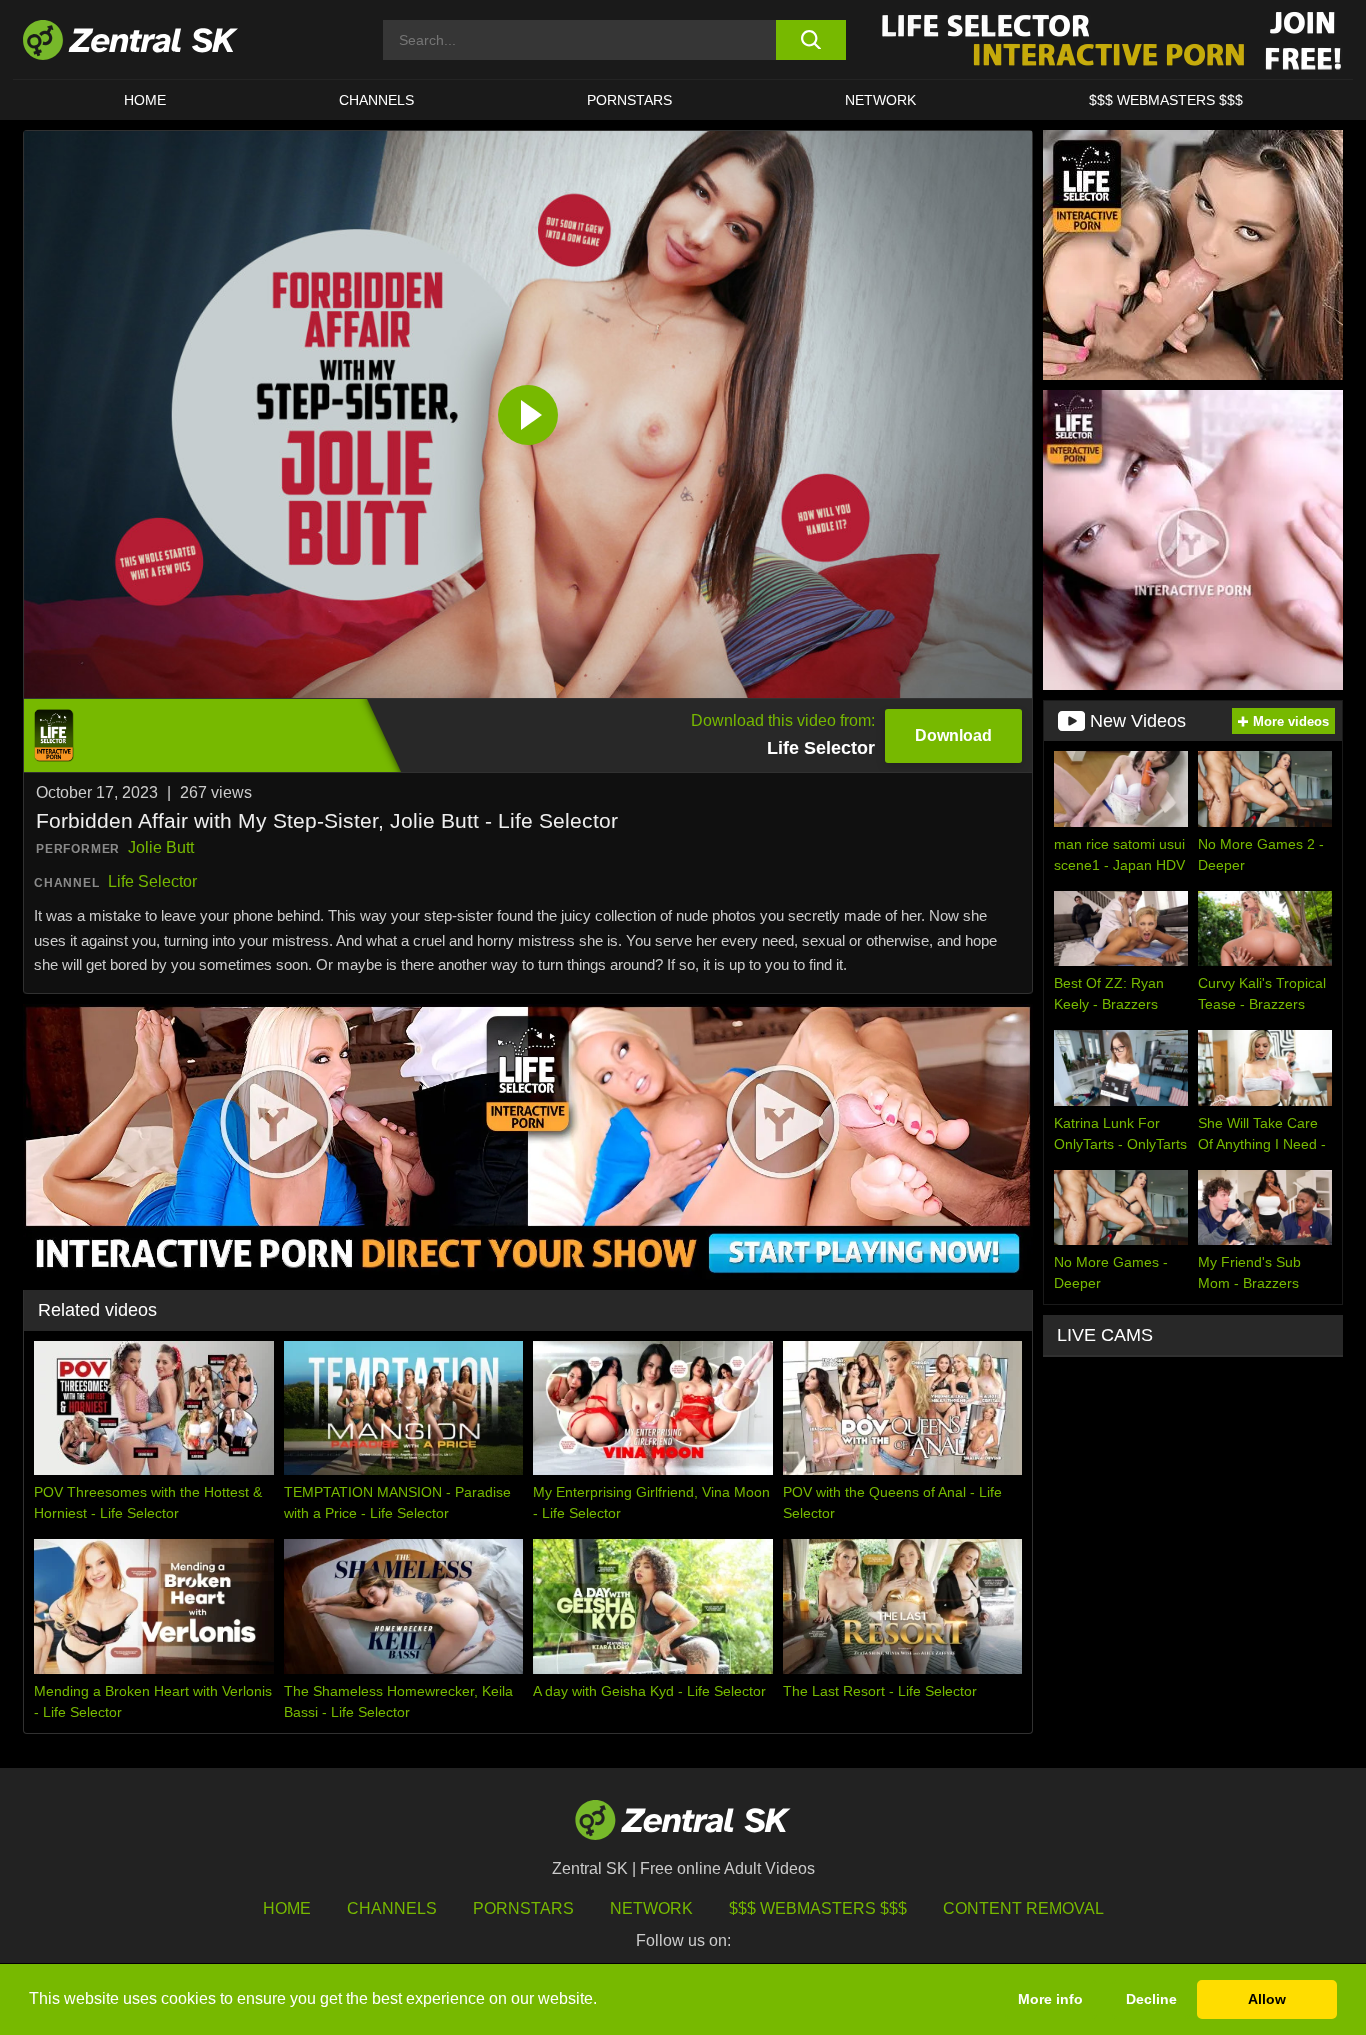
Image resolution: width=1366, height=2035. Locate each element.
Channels (376, 100)
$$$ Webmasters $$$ (1166, 100)
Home (145, 100)
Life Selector (152, 881)
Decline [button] (1151, 1999)
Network (880, 100)
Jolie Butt (161, 847)
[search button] (810, 40)
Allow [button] (1267, 1999)
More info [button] (1050, 1999)
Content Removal (1023, 1908)
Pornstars (629, 100)
